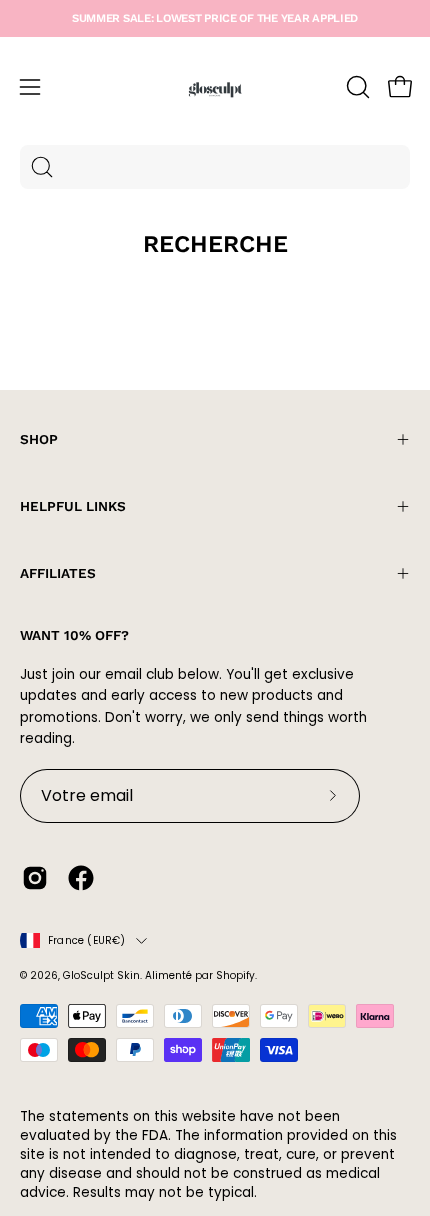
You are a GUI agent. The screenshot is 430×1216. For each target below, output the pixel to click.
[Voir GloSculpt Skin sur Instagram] (35, 878)
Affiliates (58, 573)
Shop (39, 439)
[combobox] (215, 167)
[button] (356, 87)
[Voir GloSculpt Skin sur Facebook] (81, 878)
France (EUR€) (87, 940)
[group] (215, 18)
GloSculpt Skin (101, 975)
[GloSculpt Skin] (215, 87)
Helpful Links (73, 506)
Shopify (235, 975)
